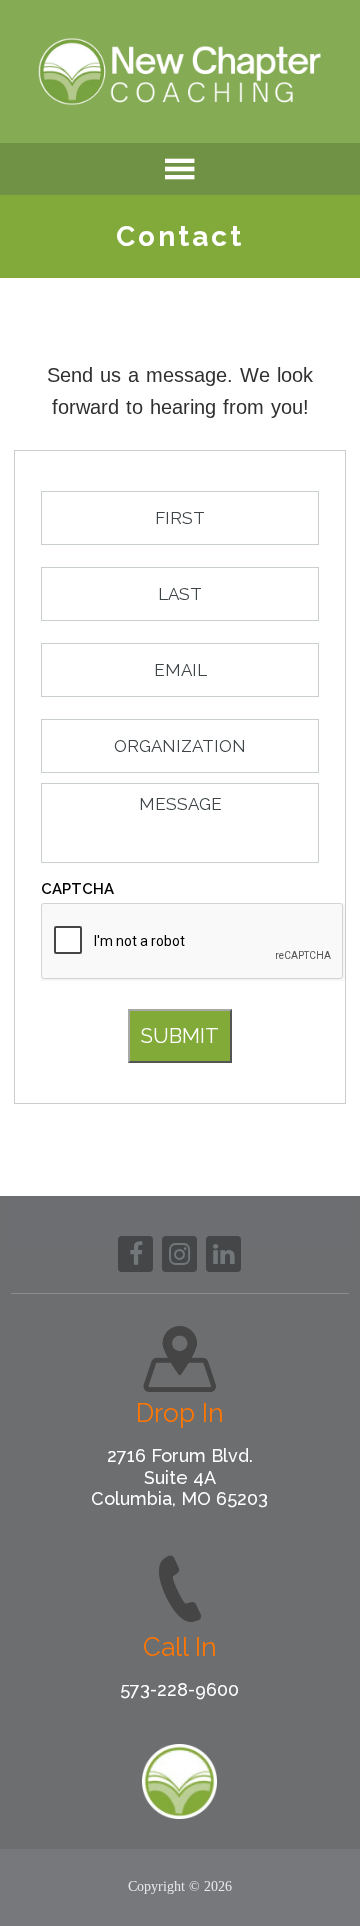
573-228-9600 (179, 1689)
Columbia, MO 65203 (179, 1498)
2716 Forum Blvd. (180, 1455)
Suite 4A (180, 1477)
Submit (180, 1036)
